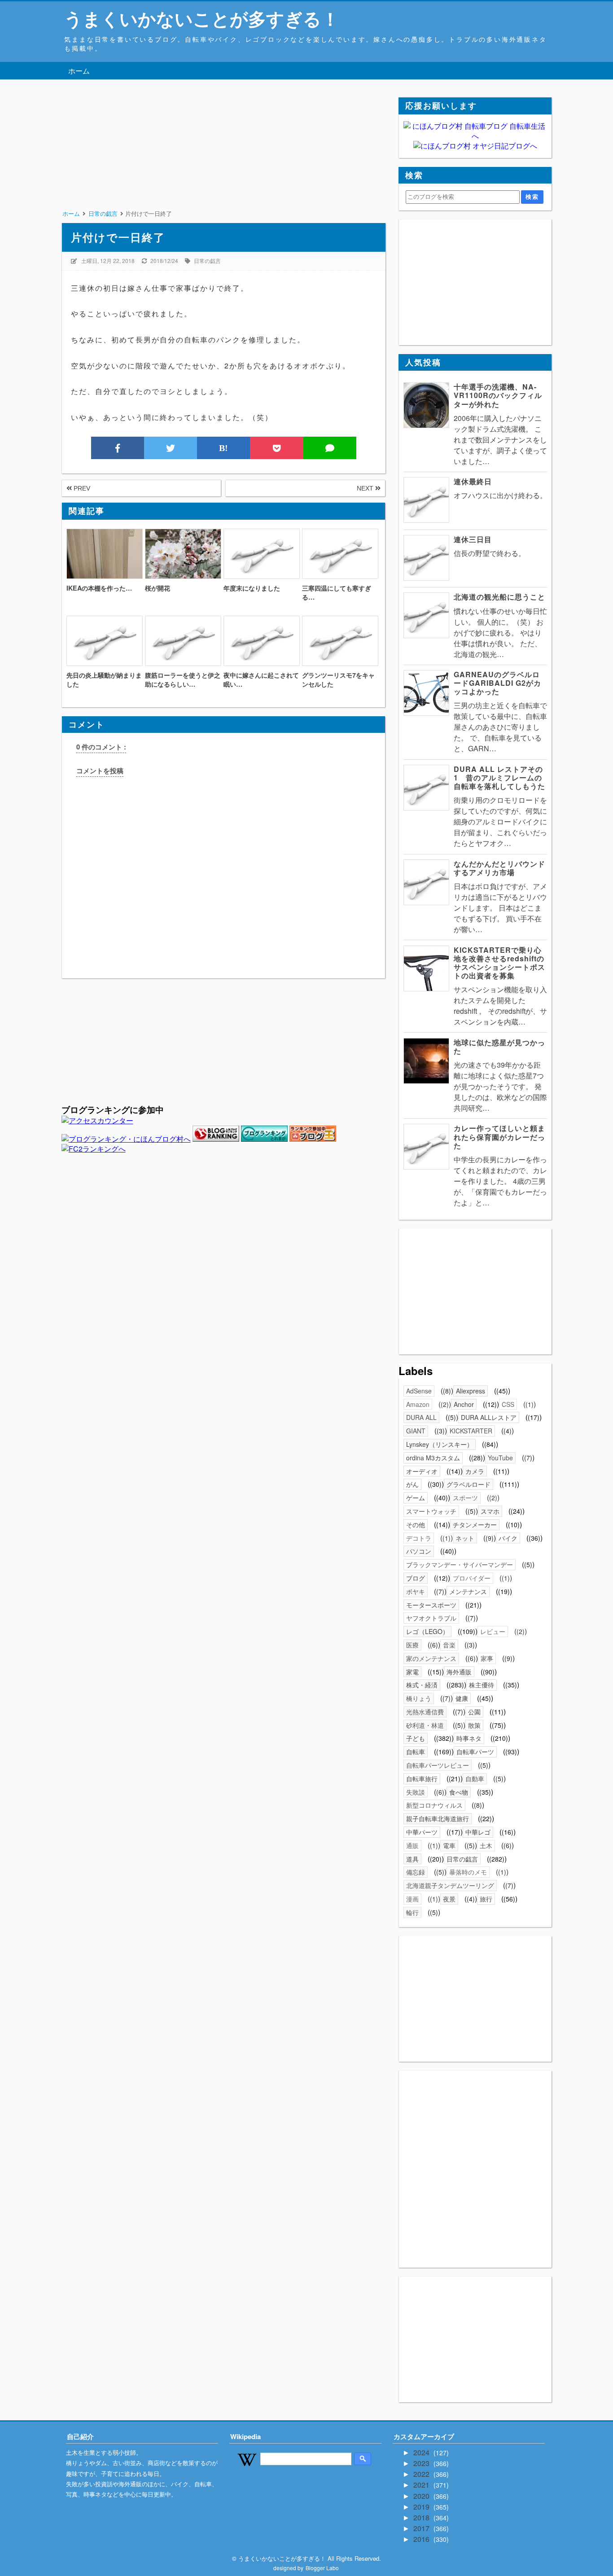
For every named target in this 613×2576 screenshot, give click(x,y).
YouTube (500, 1458)
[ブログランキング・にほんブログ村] (126, 1139)
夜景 (449, 1899)
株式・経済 (422, 1685)
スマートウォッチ (431, 1511)
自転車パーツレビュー (438, 1765)
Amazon (418, 1404)
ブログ (416, 1578)
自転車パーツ (475, 1752)
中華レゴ (478, 1832)
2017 (422, 2528)
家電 (412, 1672)
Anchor (464, 1404)
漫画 (412, 1899)
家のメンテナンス (431, 1658)
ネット (465, 1538)
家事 (487, 1658)
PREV (81, 488)
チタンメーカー (475, 1525)
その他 (416, 1525)
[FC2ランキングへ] (94, 1149)
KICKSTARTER (471, 1431)
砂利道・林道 (425, 1725)
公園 (474, 1712)
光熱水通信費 (425, 1712)
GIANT (416, 1431)
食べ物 (459, 1792)
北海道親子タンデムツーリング (450, 1885)
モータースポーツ (431, 1605)
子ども (416, 1738)
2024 (422, 2452)
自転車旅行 (422, 1779)
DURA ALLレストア (489, 1417)
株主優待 (482, 1685)
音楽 (449, 1645)
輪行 (412, 1912)
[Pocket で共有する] (276, 448)
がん (412, 1484)
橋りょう (419, 1698)
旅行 (486, 1899)
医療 (412, 1645)
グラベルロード (469, 1484)
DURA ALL (421, 1417)
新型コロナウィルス (434, 1805)
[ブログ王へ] (313, 1139)
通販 (412, 1845)
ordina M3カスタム (433, 1458)
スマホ (490, 1511)
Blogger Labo (322, 2568)
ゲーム (416, 1498)
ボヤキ (416, 1591)
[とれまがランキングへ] (264, 1139)
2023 (422, 2463)
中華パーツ (422, 1832)
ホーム (79, 71)
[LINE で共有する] (330, 448)
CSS (508, 1404)
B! (223, 448)
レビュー (493, 1631)
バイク (508, 1538)
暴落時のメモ (468, 1872)
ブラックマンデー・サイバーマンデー (460, 1564)
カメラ (475, 1471)
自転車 (416, 1752)
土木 (486, 1845)
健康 (462, 1698)
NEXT (366, 488)
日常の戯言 (207, 261)
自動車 (475, 1779)
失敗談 (416, 1792)
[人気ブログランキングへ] (216, 1139)
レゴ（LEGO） (427, 1631)
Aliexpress (471, 1391)
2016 (422, 2539)
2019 (422, 2507)
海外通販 (459, 1672)
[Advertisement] (223, 160)
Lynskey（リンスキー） (440, 1444)
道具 (412, 1859)
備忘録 (416, 1872)
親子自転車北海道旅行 (438, 1818)
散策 (474, 1725)
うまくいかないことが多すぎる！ (202, 18)
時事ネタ (469, 1738)
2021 (422, 2485)
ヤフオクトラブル (431, 1618)
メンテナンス (468, 1591)
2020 (422, 2496)
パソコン (419, 1551)
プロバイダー (472, 1578)
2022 (422, 2474)
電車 (449, 1845)
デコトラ (419, 1538)
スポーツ (465, 1498)
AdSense (419, 1391)
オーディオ (422, 1471)
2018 (422, 2517)
